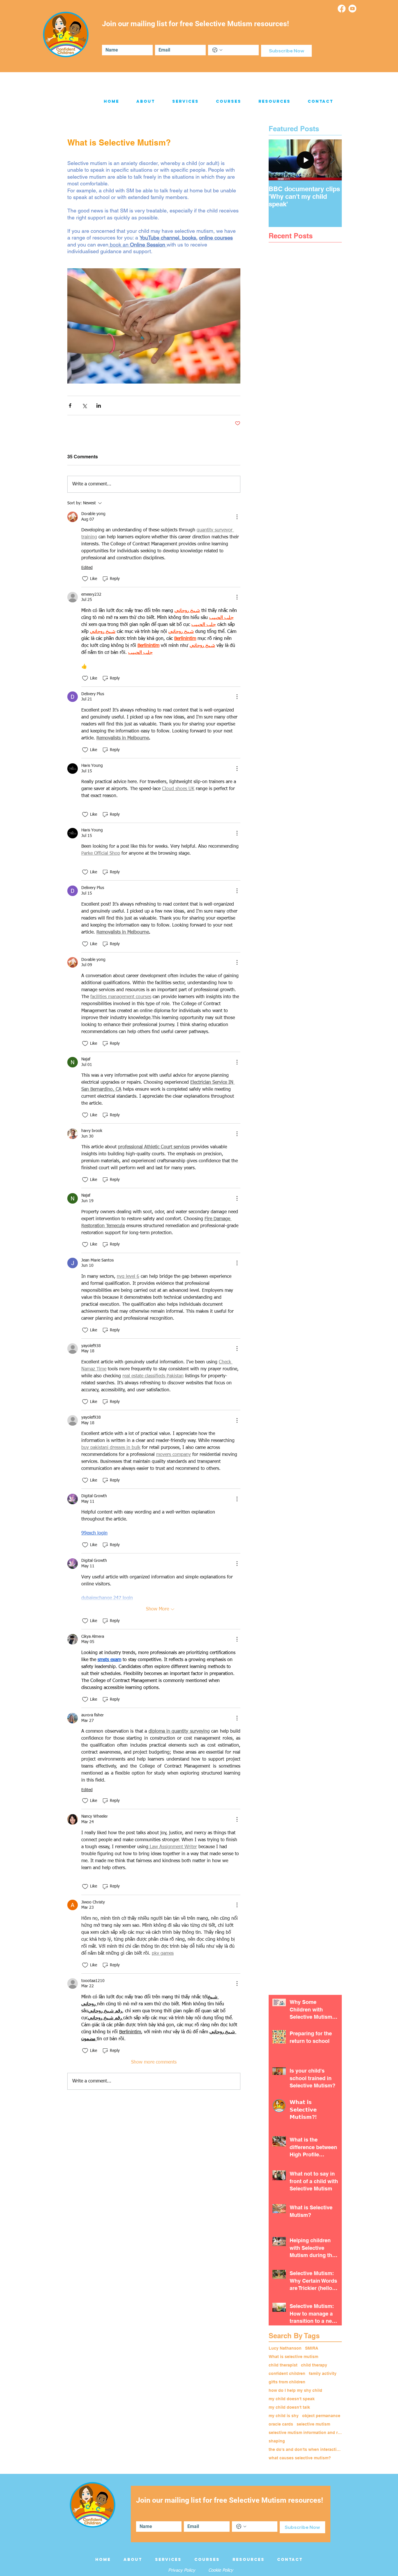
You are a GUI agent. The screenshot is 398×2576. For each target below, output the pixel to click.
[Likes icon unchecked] (85, 579)
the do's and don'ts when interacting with (305, 2449)
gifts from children (287, 2382)
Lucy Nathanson (285, 2348)
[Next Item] (332, 160)
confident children (287, 2373)
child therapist (283, 2365)
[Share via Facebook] (70, 406)
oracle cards (281, 2424)
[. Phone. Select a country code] (217, 50)
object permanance (321, 2416)
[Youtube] (352, 9)
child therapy (314, 2365)
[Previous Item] (278, 160)
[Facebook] (342, 9)
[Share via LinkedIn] (99, 406)
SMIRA (312, 2348)
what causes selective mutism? (300, 2458)
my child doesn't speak (292, 2399)
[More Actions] (237, 517)
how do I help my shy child (295, 2390)
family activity (323, 2373)
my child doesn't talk (289, 2407)
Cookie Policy (221, 2570)
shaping (277, 2441)
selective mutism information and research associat (305, 2433)
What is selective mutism (293, 2357)
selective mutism (313, 2424)
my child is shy (284, 2416)
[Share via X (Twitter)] (84, 406)
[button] (146, 102)
